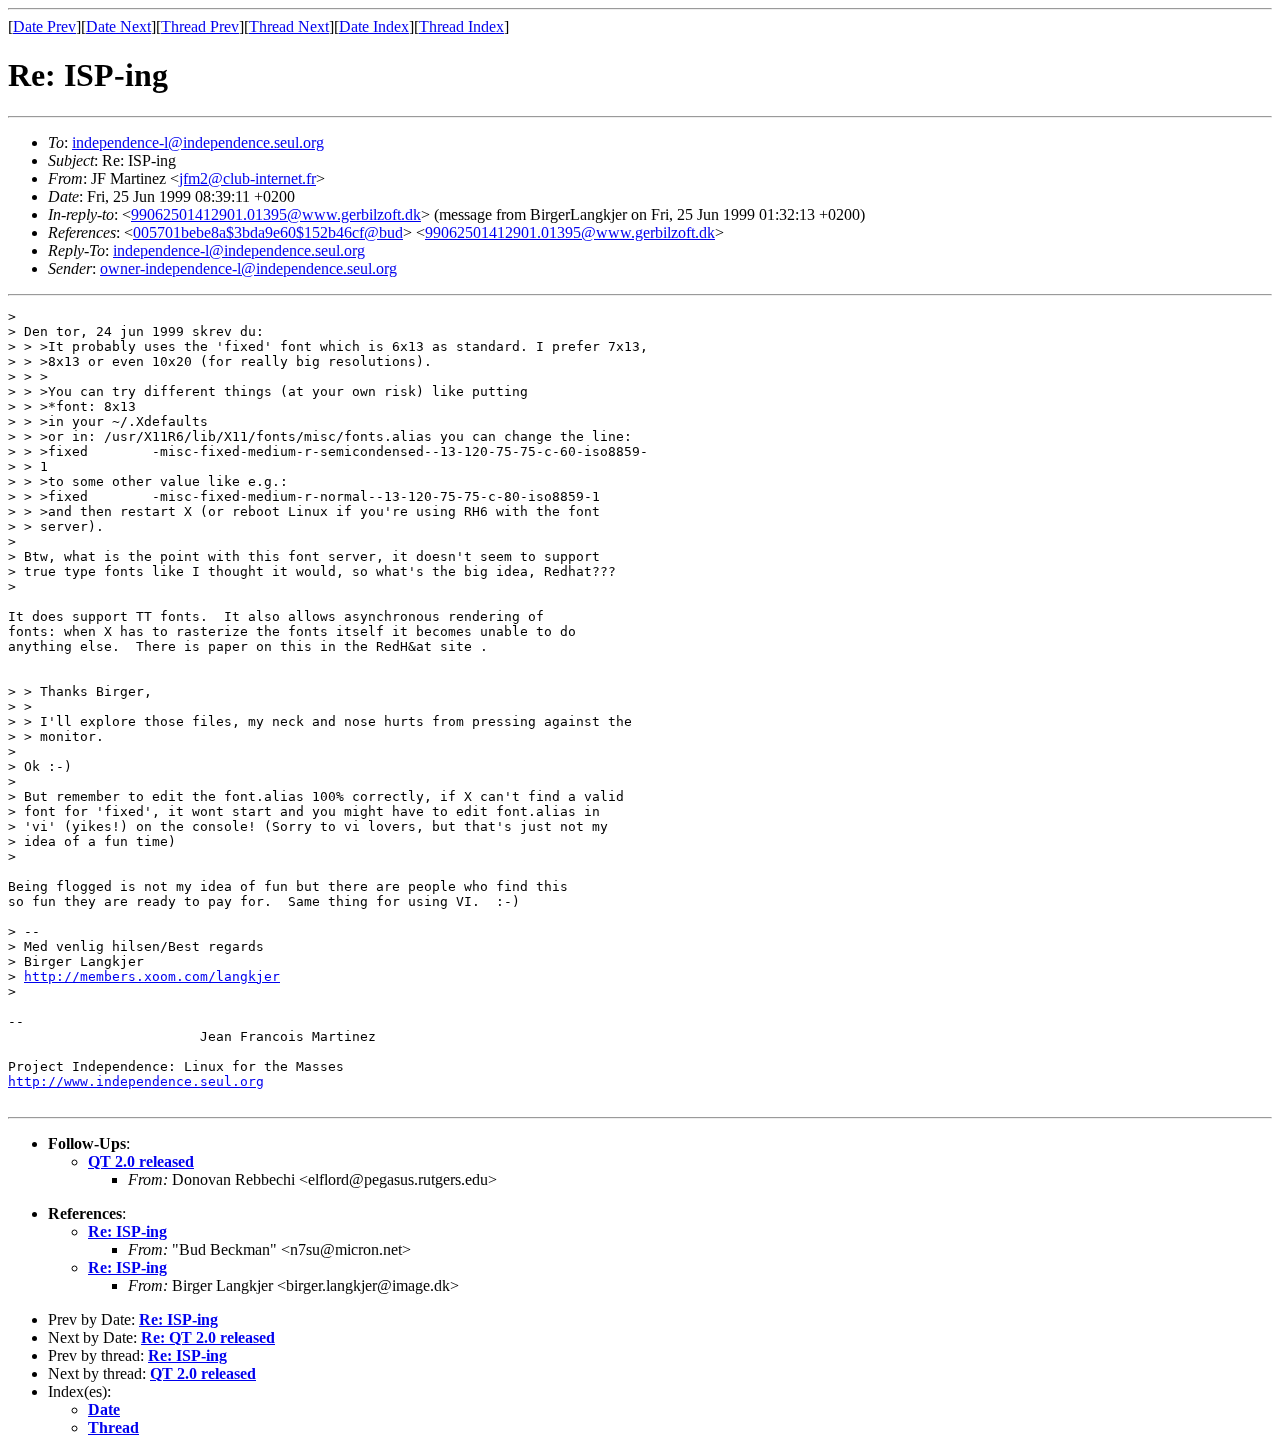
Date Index (374, 26)
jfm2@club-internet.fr (247, 178)
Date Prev (44, 26)
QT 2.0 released (141, 1161)
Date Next (118, 26)
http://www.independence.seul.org (136, 1081)
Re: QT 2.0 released (208, 1337)
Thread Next (289, 26)
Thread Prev (200, 26)
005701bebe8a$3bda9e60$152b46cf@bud (268, 232)
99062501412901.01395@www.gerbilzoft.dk (276, 214)
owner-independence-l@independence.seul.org (248, 268)
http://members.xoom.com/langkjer (152, 976)
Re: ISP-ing (127, 1231)
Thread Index (461, 26)
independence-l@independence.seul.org (198, 142)
